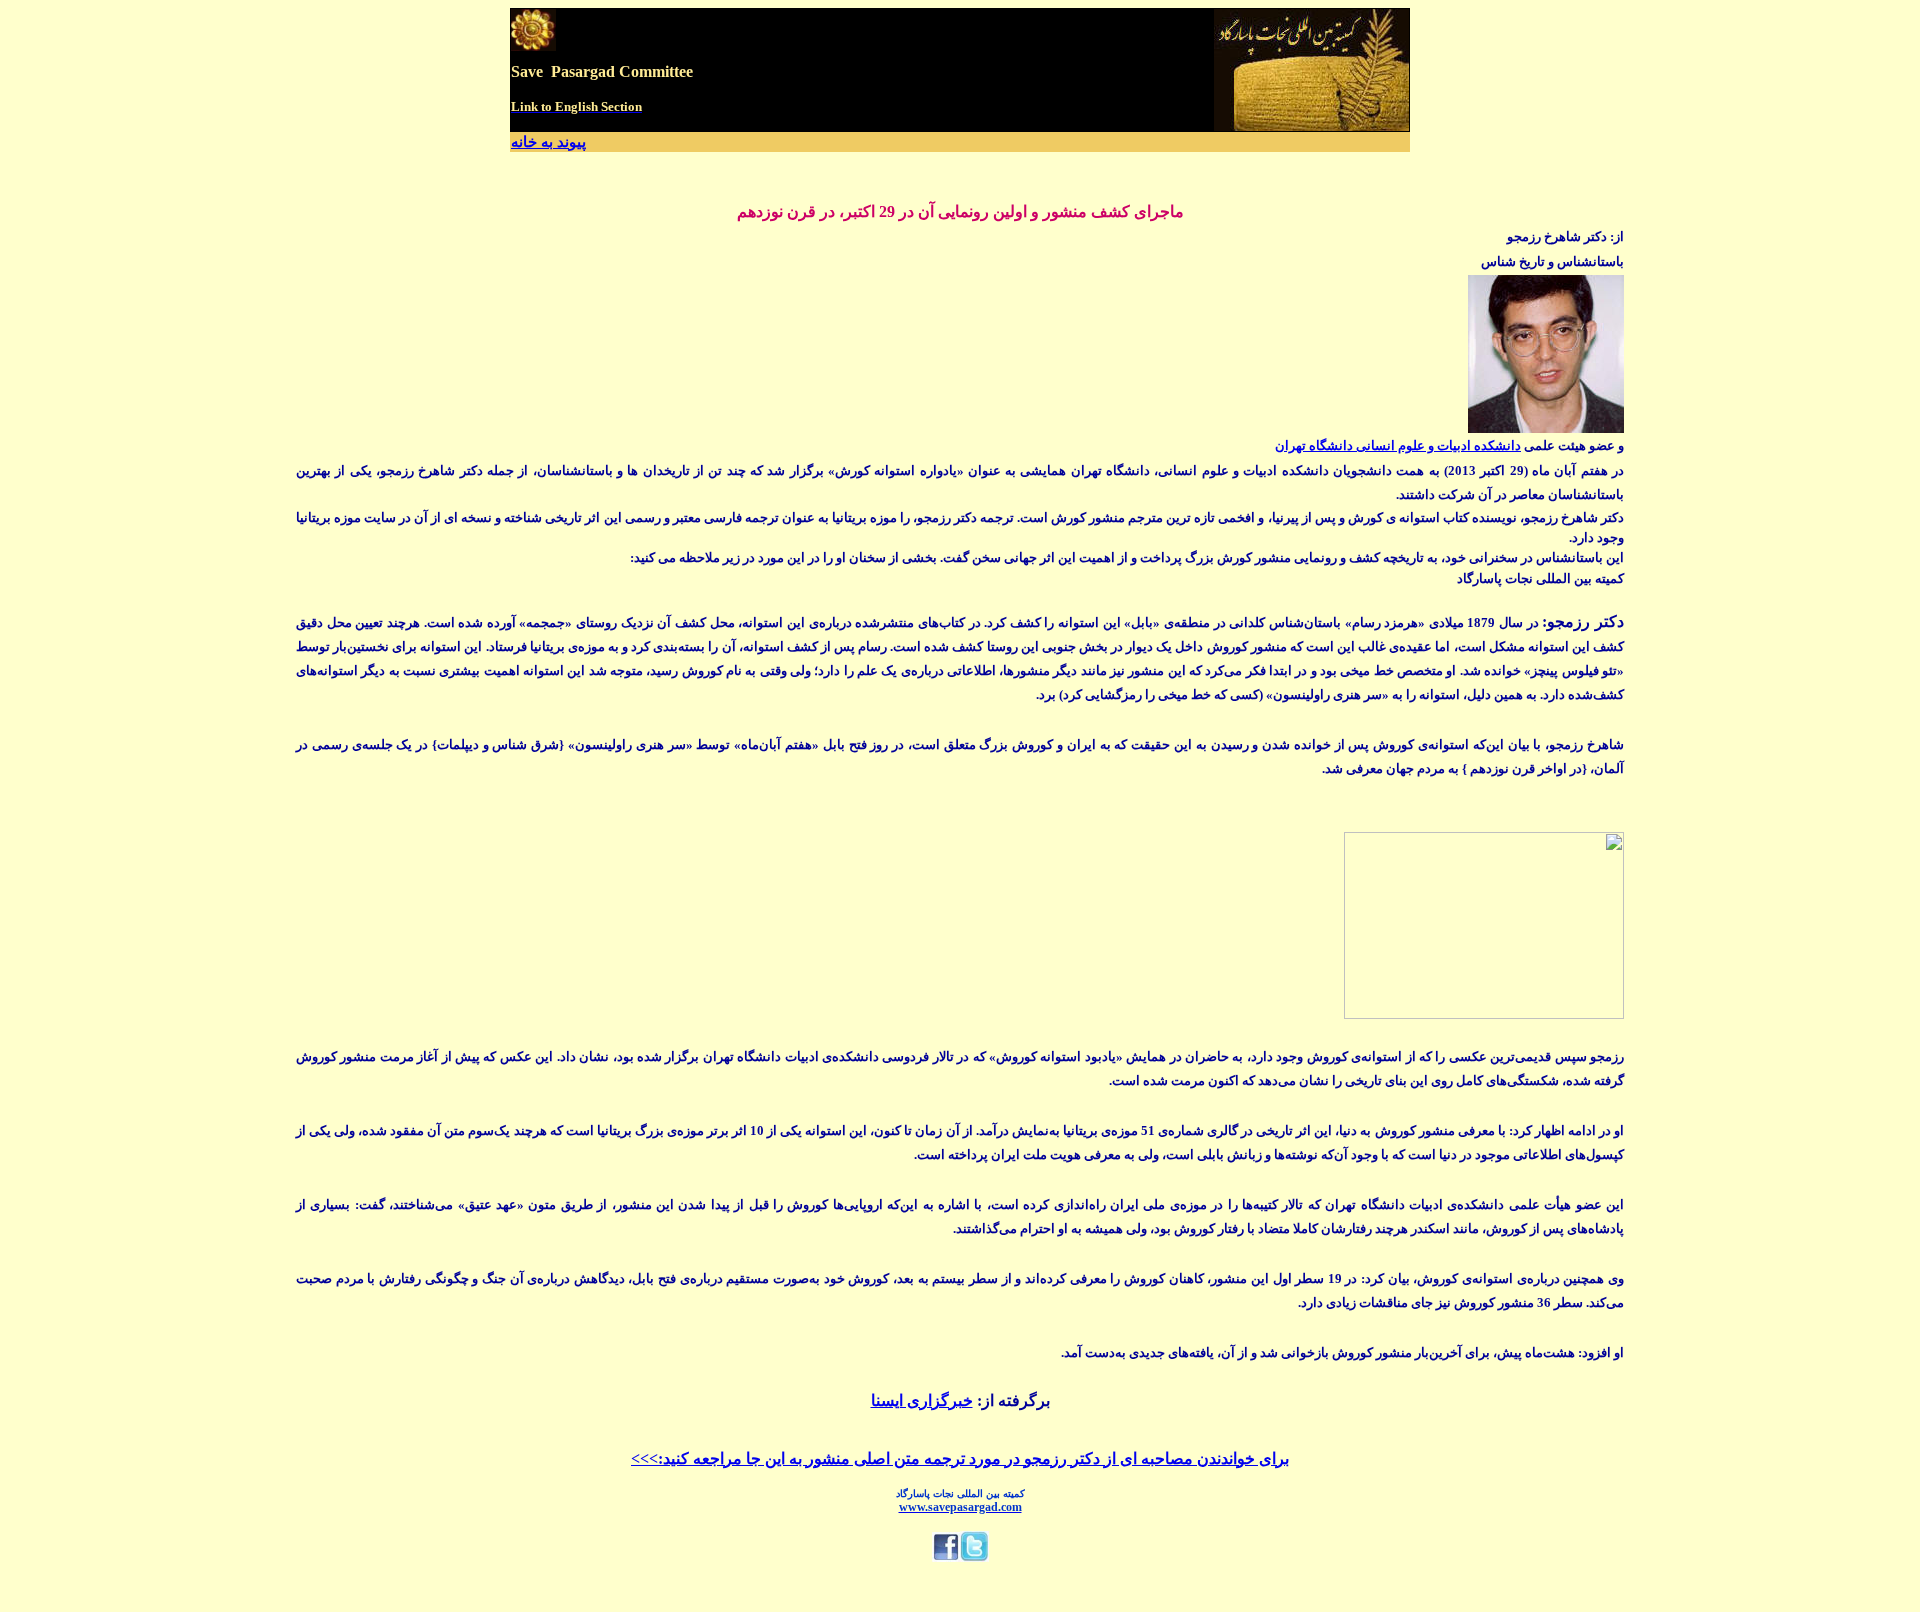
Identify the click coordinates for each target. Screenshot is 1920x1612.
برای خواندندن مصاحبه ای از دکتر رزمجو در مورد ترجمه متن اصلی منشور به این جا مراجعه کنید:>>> (960, 1458)
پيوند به (563, 142)
